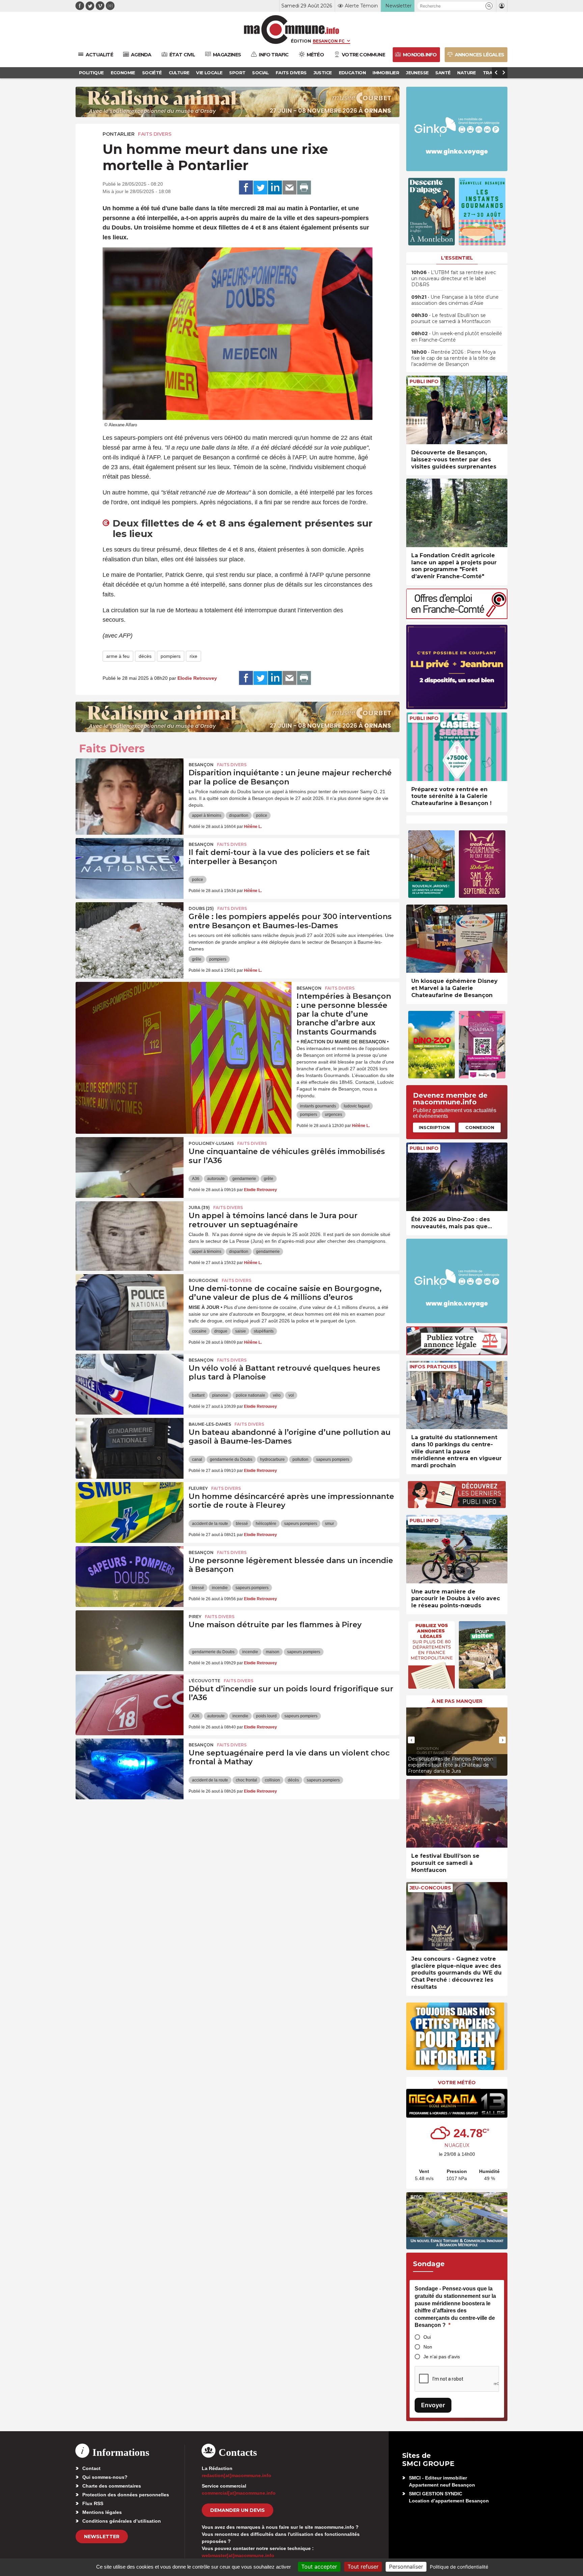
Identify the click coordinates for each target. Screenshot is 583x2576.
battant (198, 1395)
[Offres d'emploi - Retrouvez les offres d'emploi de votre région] (457, 617)
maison (273, 1652)
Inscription (434, 1127)
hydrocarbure (272, 1459)
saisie (241, 1331)
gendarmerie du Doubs (231, 1459)
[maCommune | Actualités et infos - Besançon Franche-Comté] (292, 30)
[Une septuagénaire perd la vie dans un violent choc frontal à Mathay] (130, 1769)
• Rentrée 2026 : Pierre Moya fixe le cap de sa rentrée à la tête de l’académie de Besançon (453, 358)
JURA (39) (199, 1207)
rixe (193, 656)
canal (197, 1459)
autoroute (216, 1179)
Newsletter (102, 2537)
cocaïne (199, 1331)
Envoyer (433, 2405)
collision (272, 1780)
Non (428, 2347)
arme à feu (118, 656)
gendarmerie (244, 1179)
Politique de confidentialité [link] (459, 2567)
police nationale (251, 1395)
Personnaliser (406, 2567)
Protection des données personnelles (126, 2495)
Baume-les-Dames (210, 1424)
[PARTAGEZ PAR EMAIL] (289, 188)
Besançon (201, 765)
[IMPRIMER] (304, 188)
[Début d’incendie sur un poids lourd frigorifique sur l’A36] (130, 1705)
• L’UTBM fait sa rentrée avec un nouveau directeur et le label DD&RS (454, 278)
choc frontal (246, 1780)
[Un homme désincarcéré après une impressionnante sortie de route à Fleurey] (130, 1512)
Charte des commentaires (112, 2486)
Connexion (480, 1127)
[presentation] (411, 1740)
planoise (220, 1395)
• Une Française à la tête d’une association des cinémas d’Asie (455, 300)
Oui (427, 2337)
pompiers (171, 656)
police (262, 815)
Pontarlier (119, 134)
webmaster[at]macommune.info (238, 2555)
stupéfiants (264, 1331)
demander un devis (238, 2510)
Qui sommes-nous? (105, 2477)
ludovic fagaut (357, 1106)
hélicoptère (266, 1524)
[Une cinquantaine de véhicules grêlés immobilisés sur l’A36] (130, 1168)
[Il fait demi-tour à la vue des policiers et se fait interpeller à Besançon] (130, 868)
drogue (221, 1331)
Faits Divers (155, 134)
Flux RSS (93, 2503)
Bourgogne (203, 1280)
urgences (334, 1115)
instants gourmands (318, 1106)
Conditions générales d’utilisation (122, 2521)
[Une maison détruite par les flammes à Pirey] (130, 1641)
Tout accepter (319, 2567)
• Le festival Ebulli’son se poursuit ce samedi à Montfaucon (451, 318)
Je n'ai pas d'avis (442, 2357)
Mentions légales (102, 2512)
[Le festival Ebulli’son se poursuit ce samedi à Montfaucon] (457, 1813)
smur (329, 1524)
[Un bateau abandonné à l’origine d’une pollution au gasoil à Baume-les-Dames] (130, 1448)
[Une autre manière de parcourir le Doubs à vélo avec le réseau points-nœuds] (457, 1549)
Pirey (195, 1617)
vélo (277, 1395)
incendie (220, 1588)
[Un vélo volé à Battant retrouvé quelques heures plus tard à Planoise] (130, 1384)
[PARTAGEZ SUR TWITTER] (260, 188)
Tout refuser (363, 2567)
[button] (489, 6)
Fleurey (198, 1488)
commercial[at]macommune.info (239, 2493)
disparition (239, 815)
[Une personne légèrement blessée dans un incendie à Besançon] (130, 1577)
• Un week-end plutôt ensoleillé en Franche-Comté (457, 337)
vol (291, 1395)
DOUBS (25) (201, 908)
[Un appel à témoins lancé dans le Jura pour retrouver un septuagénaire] (130, 1232)
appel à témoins (207, 815)
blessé (242, 1524)
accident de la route (210, 1524)
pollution (300, 1459)
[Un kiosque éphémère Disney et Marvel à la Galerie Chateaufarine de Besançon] (457, 939)
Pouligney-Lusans (211, 1143)
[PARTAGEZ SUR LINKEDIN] (275, 188)
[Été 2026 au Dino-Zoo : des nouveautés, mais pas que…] (457, 1177)
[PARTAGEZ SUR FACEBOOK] (246, 188)
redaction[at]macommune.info (237, 2475)
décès (145, 656)
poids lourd (266, 1716)
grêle (197, 959)
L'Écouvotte (204, 1681)
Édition (301, 41)
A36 (196, 1179)
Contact (91, 2468)
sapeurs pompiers (333, 1459)
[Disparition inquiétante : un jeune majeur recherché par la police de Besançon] (130, 789)
